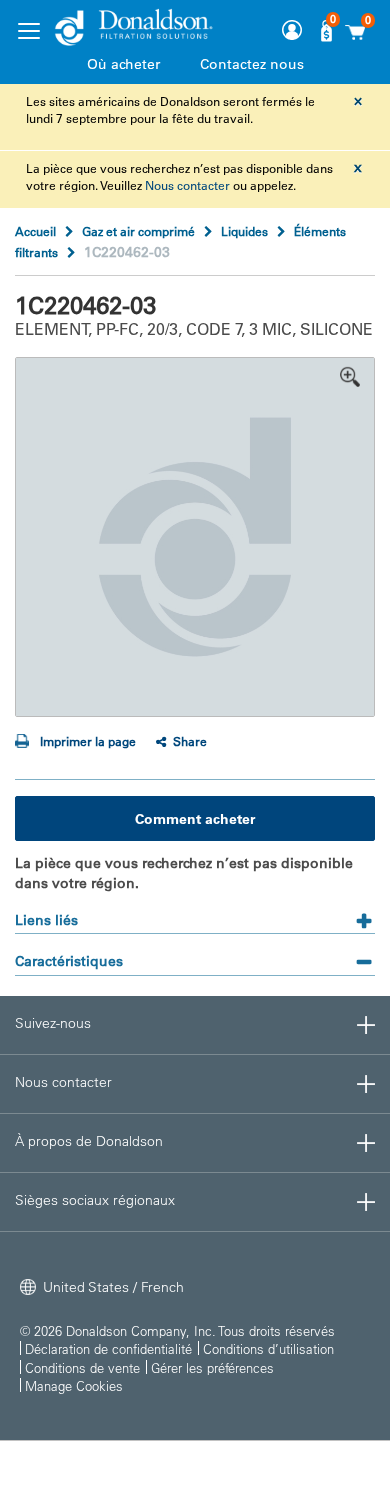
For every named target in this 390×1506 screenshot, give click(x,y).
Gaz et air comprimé (138, 231)
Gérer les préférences (212, 1367)
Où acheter (123, 64)
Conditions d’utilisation (268, 1348)
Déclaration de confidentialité (108, 1348)
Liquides (244, 231)
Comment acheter (195, 819)
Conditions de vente (82, 1367)
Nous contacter (187, 185)
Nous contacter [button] (63, 1082)
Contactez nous (252, 64)
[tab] (195, 913)
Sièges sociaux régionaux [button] (95, 1200)
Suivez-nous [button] (53, 1023)
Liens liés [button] (46, 920)
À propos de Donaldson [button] (89, 1141)
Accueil (35, 231)
